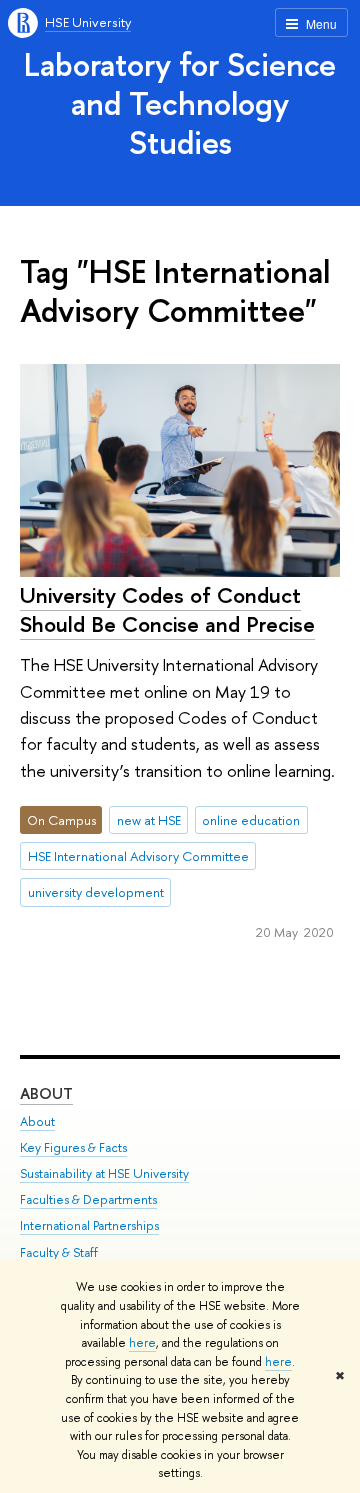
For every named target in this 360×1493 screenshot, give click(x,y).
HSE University (88, 22)
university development (96, 892)
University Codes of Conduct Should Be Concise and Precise (167, 609)
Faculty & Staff (59, 1252)
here (142, 1343)
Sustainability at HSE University (104, 1173)
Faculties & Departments (88, 1199)
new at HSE (149, 820)
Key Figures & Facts (73, 1147)
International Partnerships (89, 1225)
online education (251, 820)
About (46, 1093)
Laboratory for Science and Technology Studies (180, 103)
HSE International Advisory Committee (138, 856)
